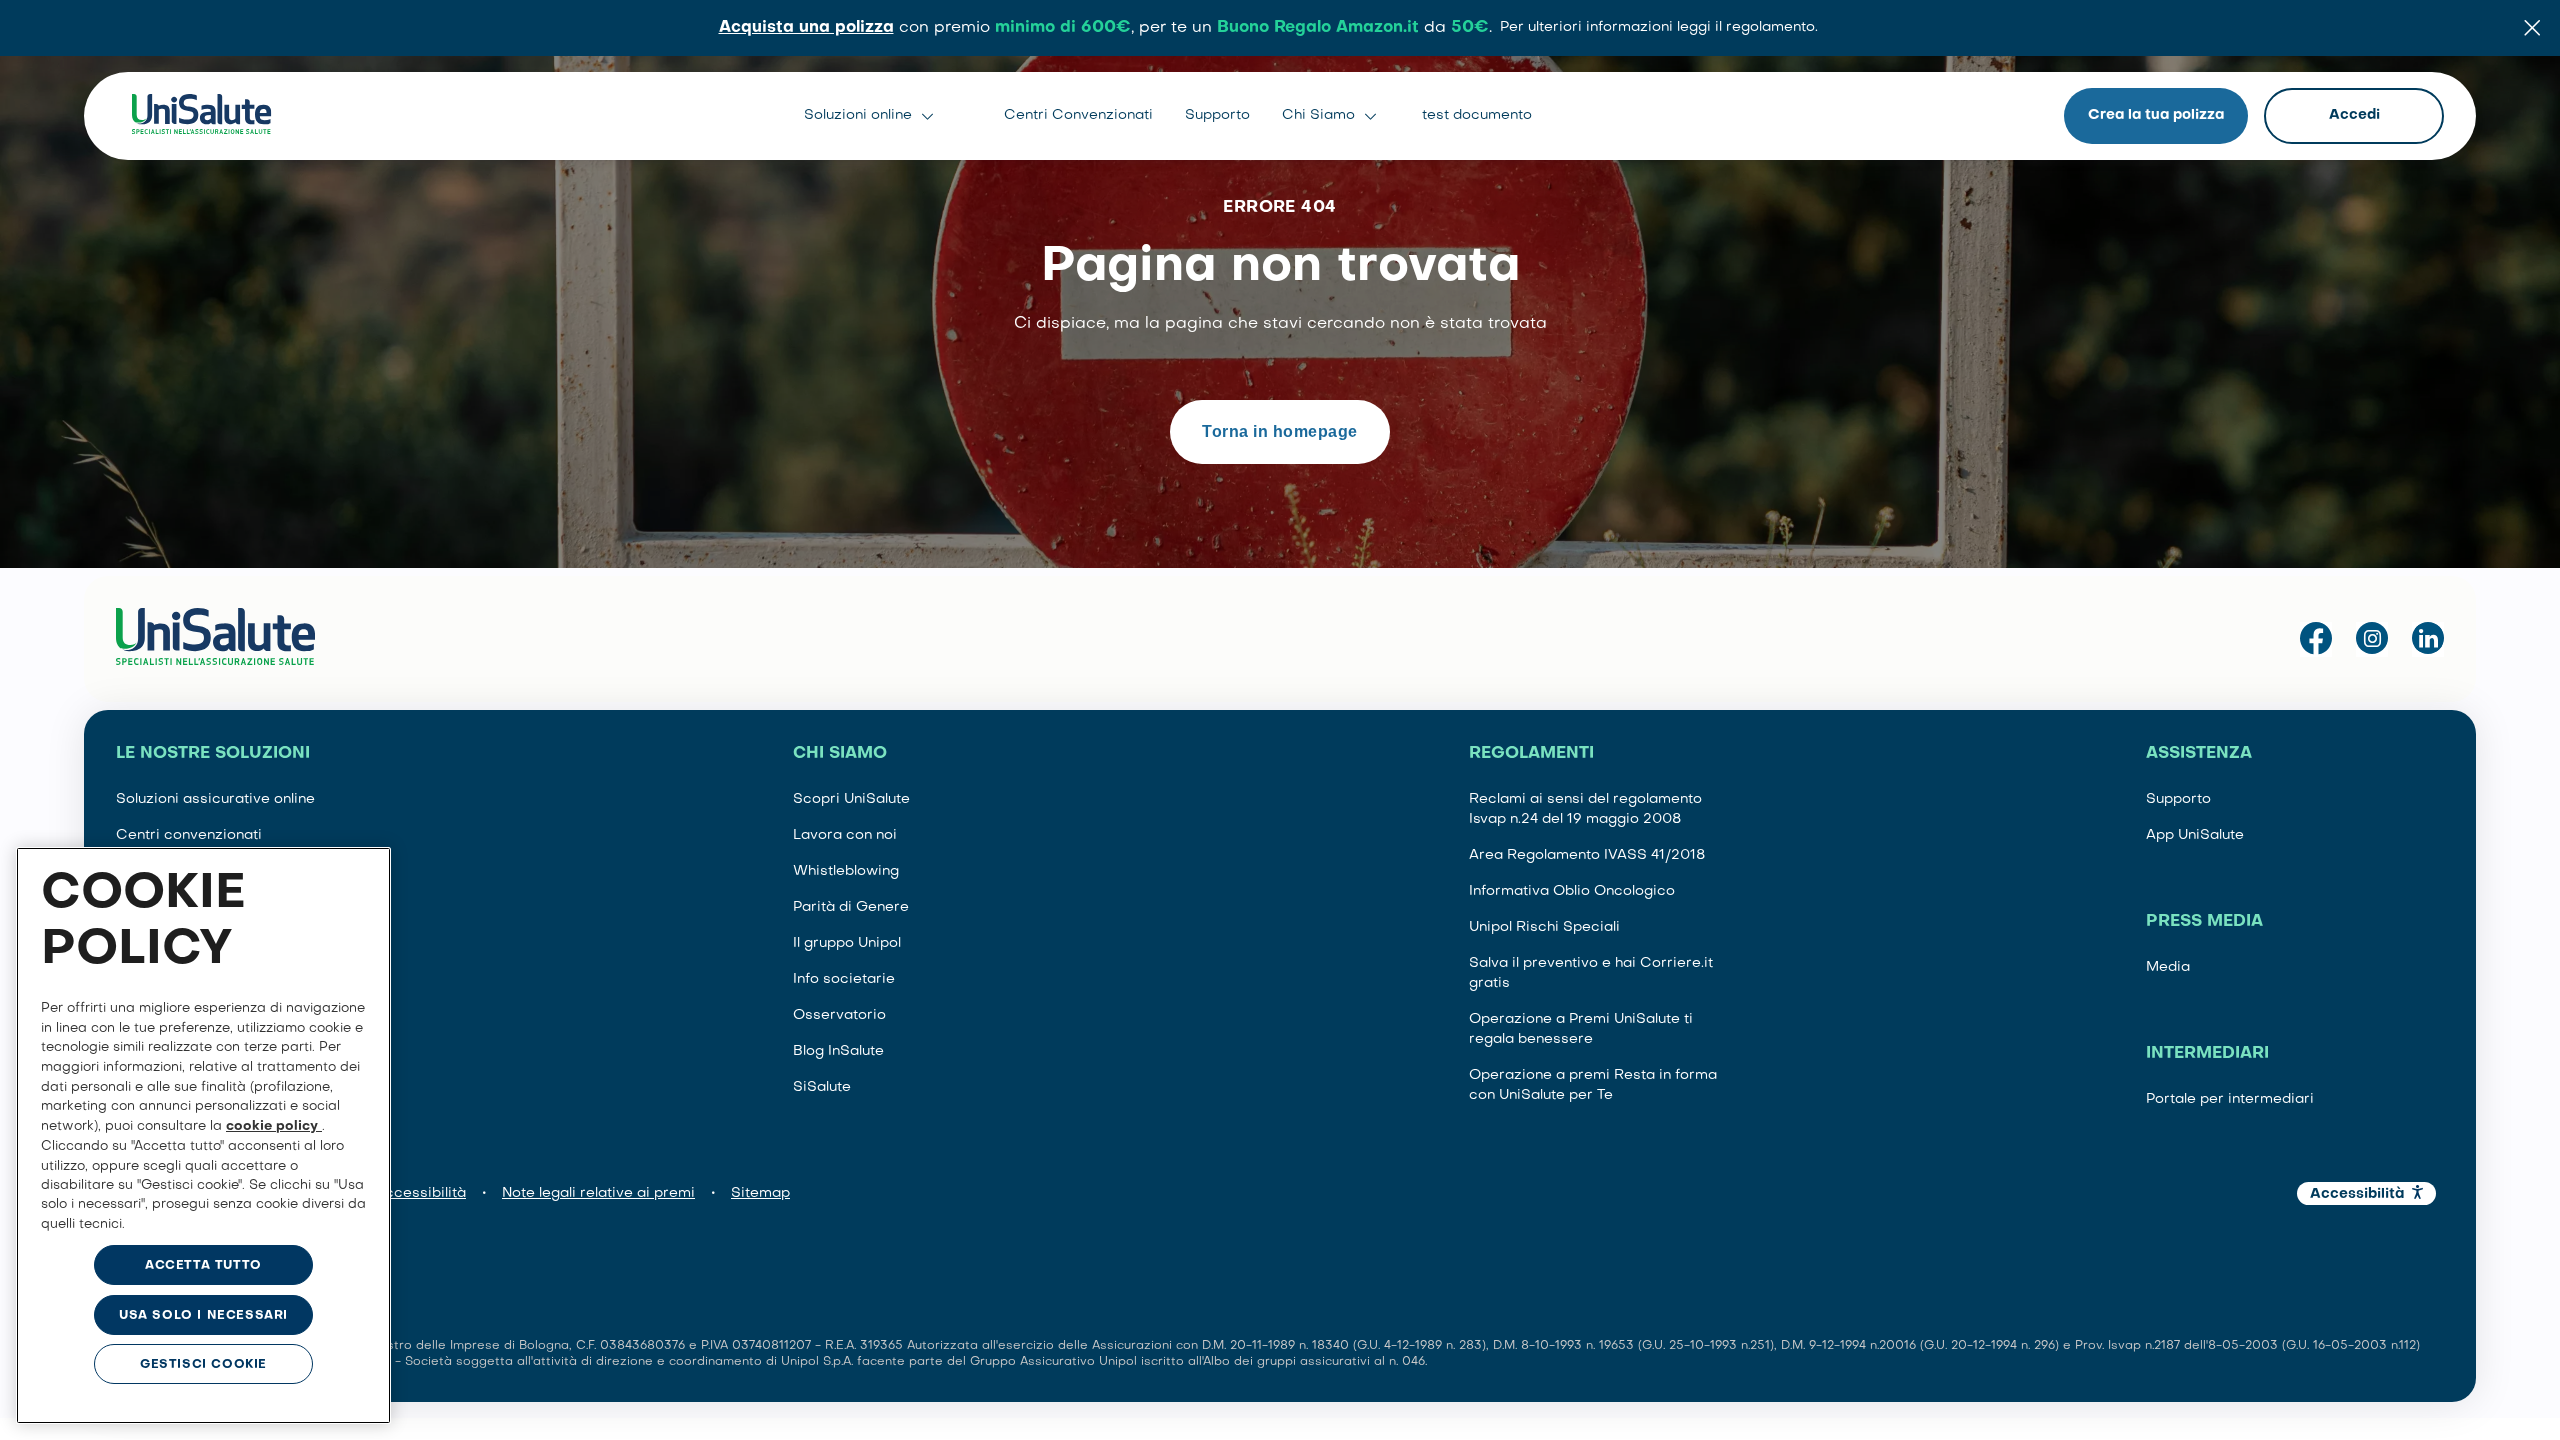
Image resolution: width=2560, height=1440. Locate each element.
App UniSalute (2195, 835)
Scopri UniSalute (851, 799)
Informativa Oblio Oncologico (1572, 891)
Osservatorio (839, 1015)
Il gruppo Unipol (847, 943)
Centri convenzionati (189, 835)
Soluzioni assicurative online (215, 799)
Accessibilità (420, 1193)
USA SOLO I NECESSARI (203, 1316)
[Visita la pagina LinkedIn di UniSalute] (2428, 639)
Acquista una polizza (806, 28)
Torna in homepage (1279, 431)
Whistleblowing (846, 871)
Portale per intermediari (2230, 1099)
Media (2168, 967)
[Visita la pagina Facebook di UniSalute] (2316, 639)
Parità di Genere (851, 907)
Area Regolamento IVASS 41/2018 (1587, 855)
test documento (1477, 115)
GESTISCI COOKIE (203, 1365)
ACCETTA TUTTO (203, 1266)
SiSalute (822, 1087)
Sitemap (760, 1193)
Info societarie (844, 979)
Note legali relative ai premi (598, 1193)
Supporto (1217, 115)
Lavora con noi (845, 835)
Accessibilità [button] (2357, 1194)
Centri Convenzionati (1078, 115)
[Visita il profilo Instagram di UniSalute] (2372, 639)
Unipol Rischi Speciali (1544, 927)
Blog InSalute (838, 1051)
